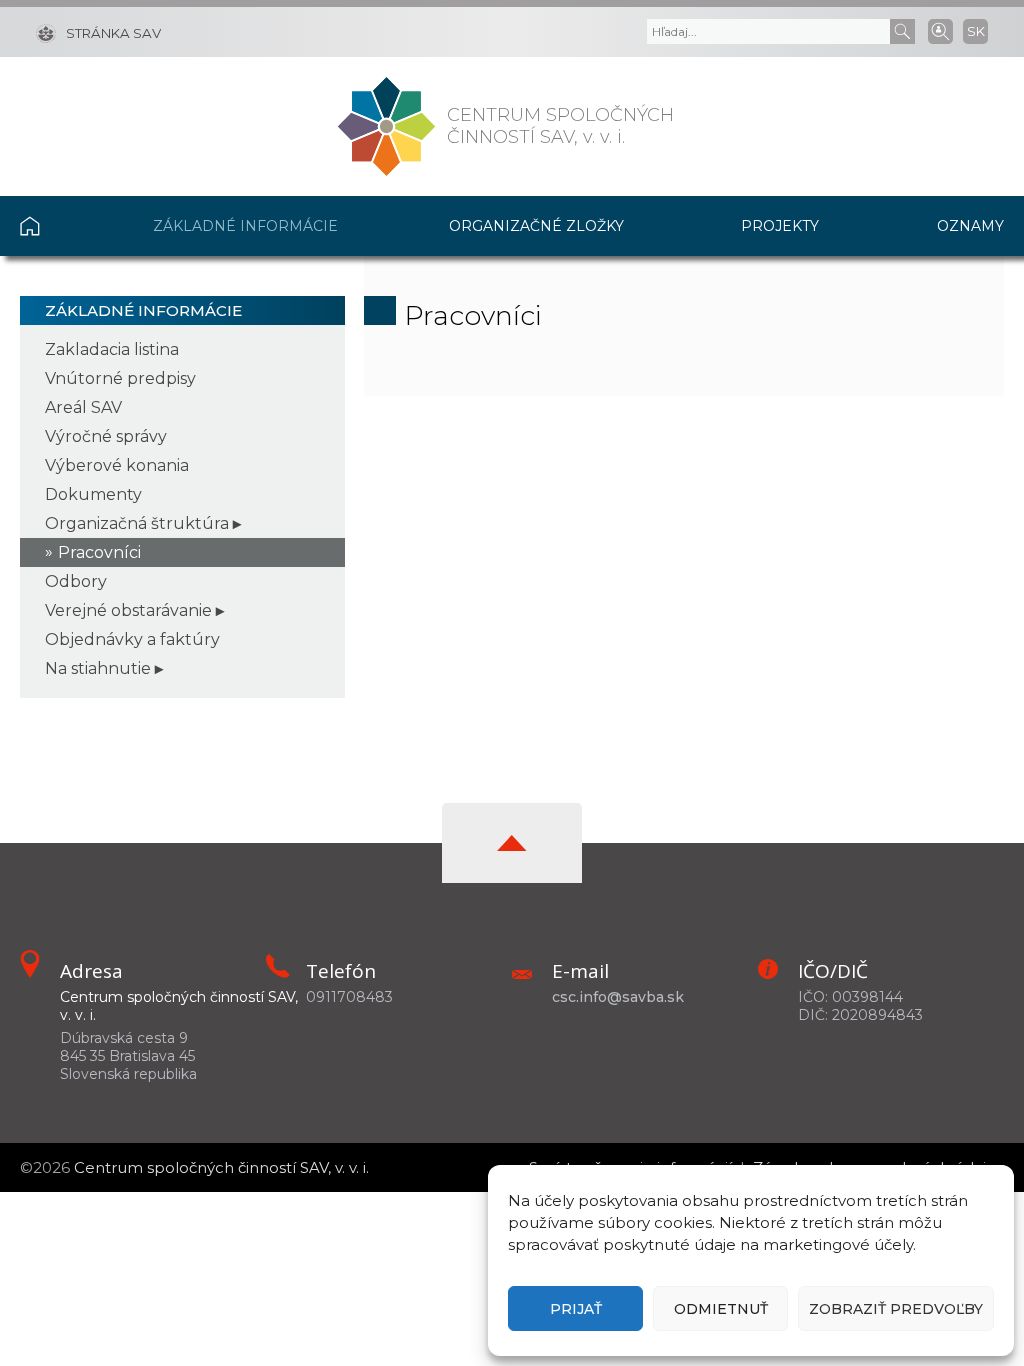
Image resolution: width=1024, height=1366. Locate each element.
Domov (59, 226)
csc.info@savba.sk (618, 997)
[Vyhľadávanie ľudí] (940, 30)
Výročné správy (106, 436)
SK (976, 31)
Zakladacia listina (112, 349)
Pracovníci (99, 552)
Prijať (576, 1309)
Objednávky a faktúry (132, 639)
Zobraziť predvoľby (896, 1309)
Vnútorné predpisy (120, 378)
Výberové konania (117, 465)
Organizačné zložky (536, 226)
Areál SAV (83, 407)
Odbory (76, 581)
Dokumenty (93, 494)
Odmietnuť (721, 1309)
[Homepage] (386, 126)
